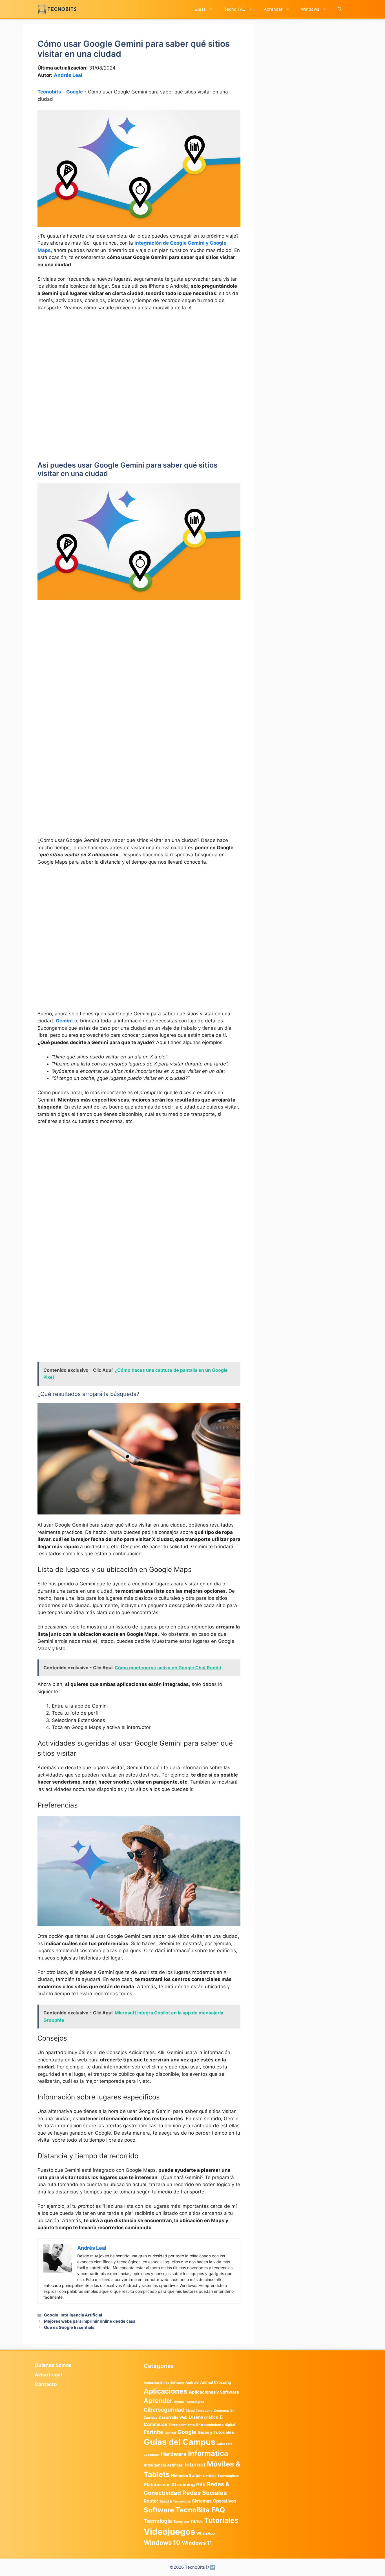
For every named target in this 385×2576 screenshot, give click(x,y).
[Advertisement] (139, 358)
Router (151, 2501)
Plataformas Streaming (169, 2485)
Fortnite (153, 2432)
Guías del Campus (180, 2442)
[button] (340, 9)
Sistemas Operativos (214, 2501)
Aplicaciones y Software (214, 2392)
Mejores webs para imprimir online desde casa (90, 2321)
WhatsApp (206, 2533)
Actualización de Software (164, 2383)
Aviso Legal (48, 2375)
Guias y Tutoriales (216, 2432)
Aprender (273, 9)
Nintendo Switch (186, 2476)
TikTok (196, 2521)
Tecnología (158, 2521)
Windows (310, 9)
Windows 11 (197, 2543)
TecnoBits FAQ (200, 2510)
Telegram (181, 2522)
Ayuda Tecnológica (189, 2402)
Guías (200, 9)
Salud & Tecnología (175, 2501)
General (170, 2433)
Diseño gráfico (204, 2417)
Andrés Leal (68, 75)
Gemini (64, 1021)
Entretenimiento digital (216, 2425)
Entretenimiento (182, 2425)
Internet (195, 2465)
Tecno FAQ (235, 9)
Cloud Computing (199, 2411)
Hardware (174, 2454)
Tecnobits (49, 92)
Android (192, 2382)
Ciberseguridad (164, 2410)
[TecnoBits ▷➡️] (57, 9)
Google (75, 92)
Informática (208, 2453)
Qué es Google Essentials (69, 2327)
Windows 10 (162, 2543)
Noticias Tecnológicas (221, 2476)
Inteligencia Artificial (81, 2315)
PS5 (201, 2484)
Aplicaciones (166, 2391)
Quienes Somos (53, 2365)
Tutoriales (221, 2520)
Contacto (46, 2384)
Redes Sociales (205, 2493)
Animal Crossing (216, 2382)
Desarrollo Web (173, 2417)
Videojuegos (169, 2532)
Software (159, 2510)
